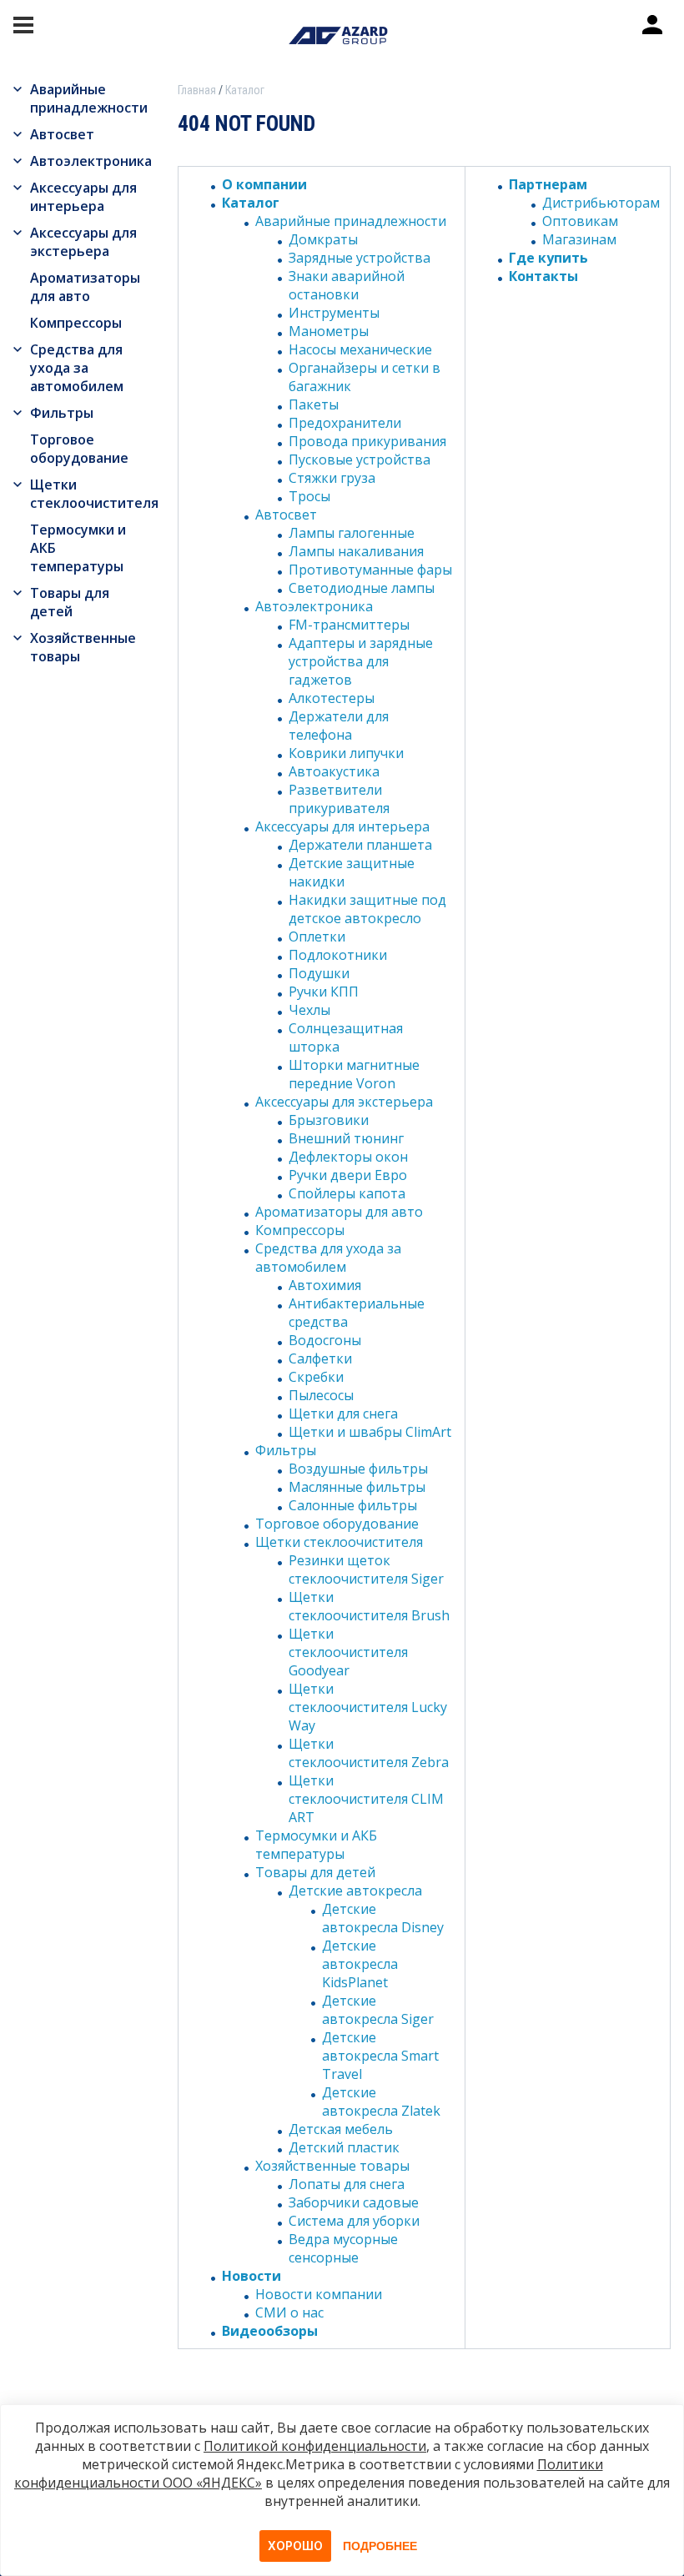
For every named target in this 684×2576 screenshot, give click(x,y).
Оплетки (317, 936)
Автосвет (62, 134)
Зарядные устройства (360, 258)
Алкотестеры (332, 698)
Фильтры (62, 413)
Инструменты (334, 313)
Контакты (543, 276)
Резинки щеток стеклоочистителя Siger (366, 1569)
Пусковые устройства (360, 459)
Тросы (309, 496)
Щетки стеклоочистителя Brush (369, 1606)
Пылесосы (321, 1395)
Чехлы (309, 1010)
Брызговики (329, 1120)
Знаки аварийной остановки (347, 285)
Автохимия (325, 1285)
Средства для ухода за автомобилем (77, 368)
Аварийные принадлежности (89, 98)
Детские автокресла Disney (383, 1918)
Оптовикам (580, 221)
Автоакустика (334, 771)
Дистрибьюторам (601, 203)
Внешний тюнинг (346, 1138)
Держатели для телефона (339, 726)
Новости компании (319, 2294)
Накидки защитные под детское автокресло (367, 909)
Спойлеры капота (347, 1193)
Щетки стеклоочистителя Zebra (369, 1753)
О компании (264, 184)
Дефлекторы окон (348, 1157)
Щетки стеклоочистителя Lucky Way (368, 1707)
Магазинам (579, 239)
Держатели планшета (360, 845)
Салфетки (320, 1358)
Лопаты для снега (347, 2184)
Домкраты (323, 239)
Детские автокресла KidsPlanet (360, 1964)
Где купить (548, 258)
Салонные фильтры (353, 1505)
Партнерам (548, 184)
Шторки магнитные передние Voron (354, 1074)
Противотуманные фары (370, 570)
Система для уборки (354, 2221)
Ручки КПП (324, 992)
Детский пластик (344, 2147)
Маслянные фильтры (357, 1487)
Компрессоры (76, 323)
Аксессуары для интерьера (83, 197)
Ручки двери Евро (348, 1175)
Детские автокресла (355, 1891)
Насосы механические (360, 349)
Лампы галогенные (352, 533)
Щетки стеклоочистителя (91, 494)
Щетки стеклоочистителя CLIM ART (366, 1799)
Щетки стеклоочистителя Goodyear (348, 1652)
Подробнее (380, 2546)
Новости (251, 2276)
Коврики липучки (346, 753)
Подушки (319, 973)
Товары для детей (70, 602)
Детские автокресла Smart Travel (380, 2056)
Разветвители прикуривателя (339, 799)
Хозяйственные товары (83, 647)
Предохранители (345, 423)
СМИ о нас (289, 2312)
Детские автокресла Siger (378, 2010)
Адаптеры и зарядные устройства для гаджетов (361, 661)
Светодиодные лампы (362, 588)
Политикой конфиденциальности (315, 2446)
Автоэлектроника (91, 161)
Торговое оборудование (79, 449)
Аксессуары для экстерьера (83, 242)
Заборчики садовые (354, 2202)
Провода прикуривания (367, 441)
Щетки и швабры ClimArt (370, 1432)
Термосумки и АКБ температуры (78, 548)
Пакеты (314, 404)
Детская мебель (341, 2129)
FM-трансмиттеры (349, 625)
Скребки (316, 1377)
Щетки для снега (343, 1414)
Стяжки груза (332, 478)
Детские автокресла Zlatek (381, 2101)
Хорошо (295, 2546)
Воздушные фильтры (358, 1469)
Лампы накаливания (356, 551)
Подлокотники (338, 955)
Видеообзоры (270, 2331)
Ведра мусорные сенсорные (343, 2248)
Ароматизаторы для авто (85, 287)
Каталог (251, 203)
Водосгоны (325, 1340)
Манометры (329, 331)
